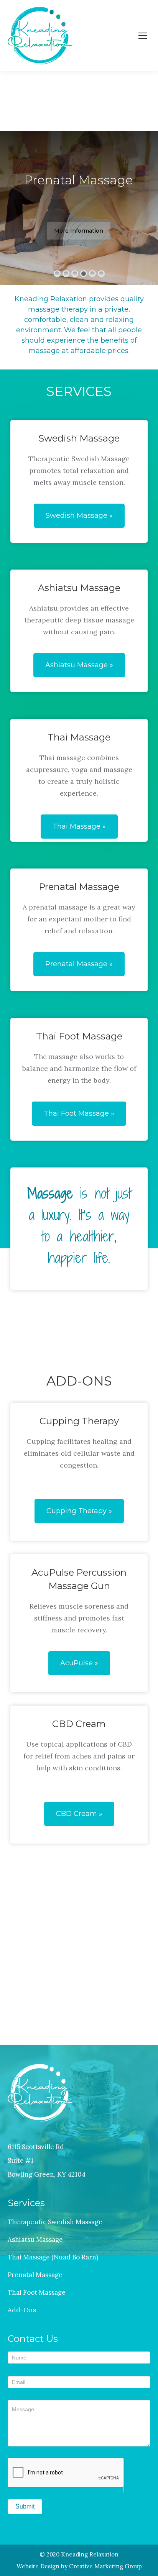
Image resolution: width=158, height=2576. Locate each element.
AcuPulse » (79, 1663)
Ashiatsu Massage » (79, 665)
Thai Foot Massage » (79, 1113)
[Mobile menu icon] (143, 36)
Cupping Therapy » (79, 1511)
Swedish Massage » (79, 516)
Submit (25, 2506)
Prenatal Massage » (79, 964)
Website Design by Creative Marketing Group (79, 2566)
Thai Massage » (79, 826)
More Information (79, 231)
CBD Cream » (79, 1814)
